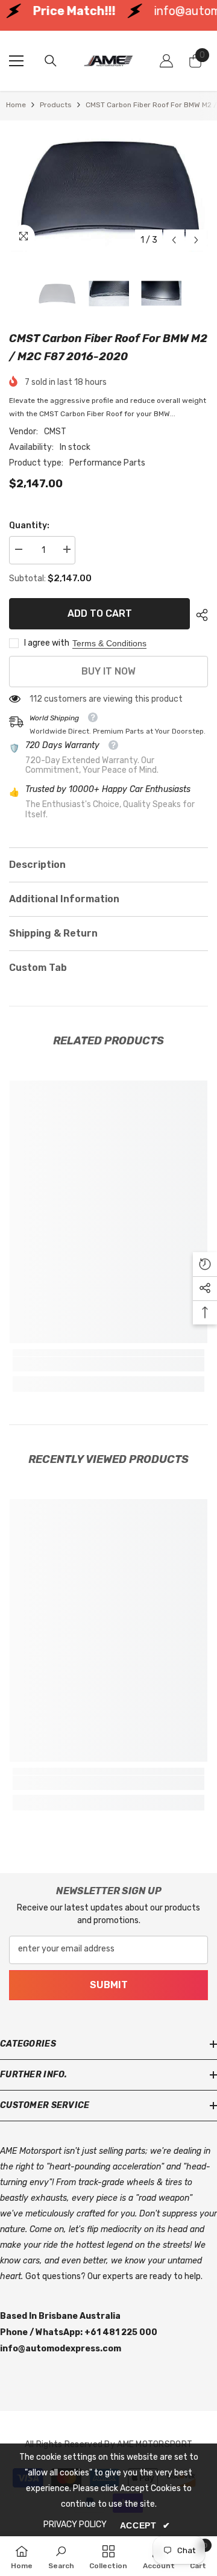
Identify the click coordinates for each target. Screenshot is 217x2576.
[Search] (51, 61)
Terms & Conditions (109, 643)
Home (16, 105)
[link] (108, 1364)
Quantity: (29, 525)
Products (56, 105)
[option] (108, 189)
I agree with (47, 643)
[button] (174, 240)
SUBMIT (109, 1985)
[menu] (16, 61)
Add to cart (100, 613)
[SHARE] (199, 615)
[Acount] (166, 61)
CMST (55, 432)
